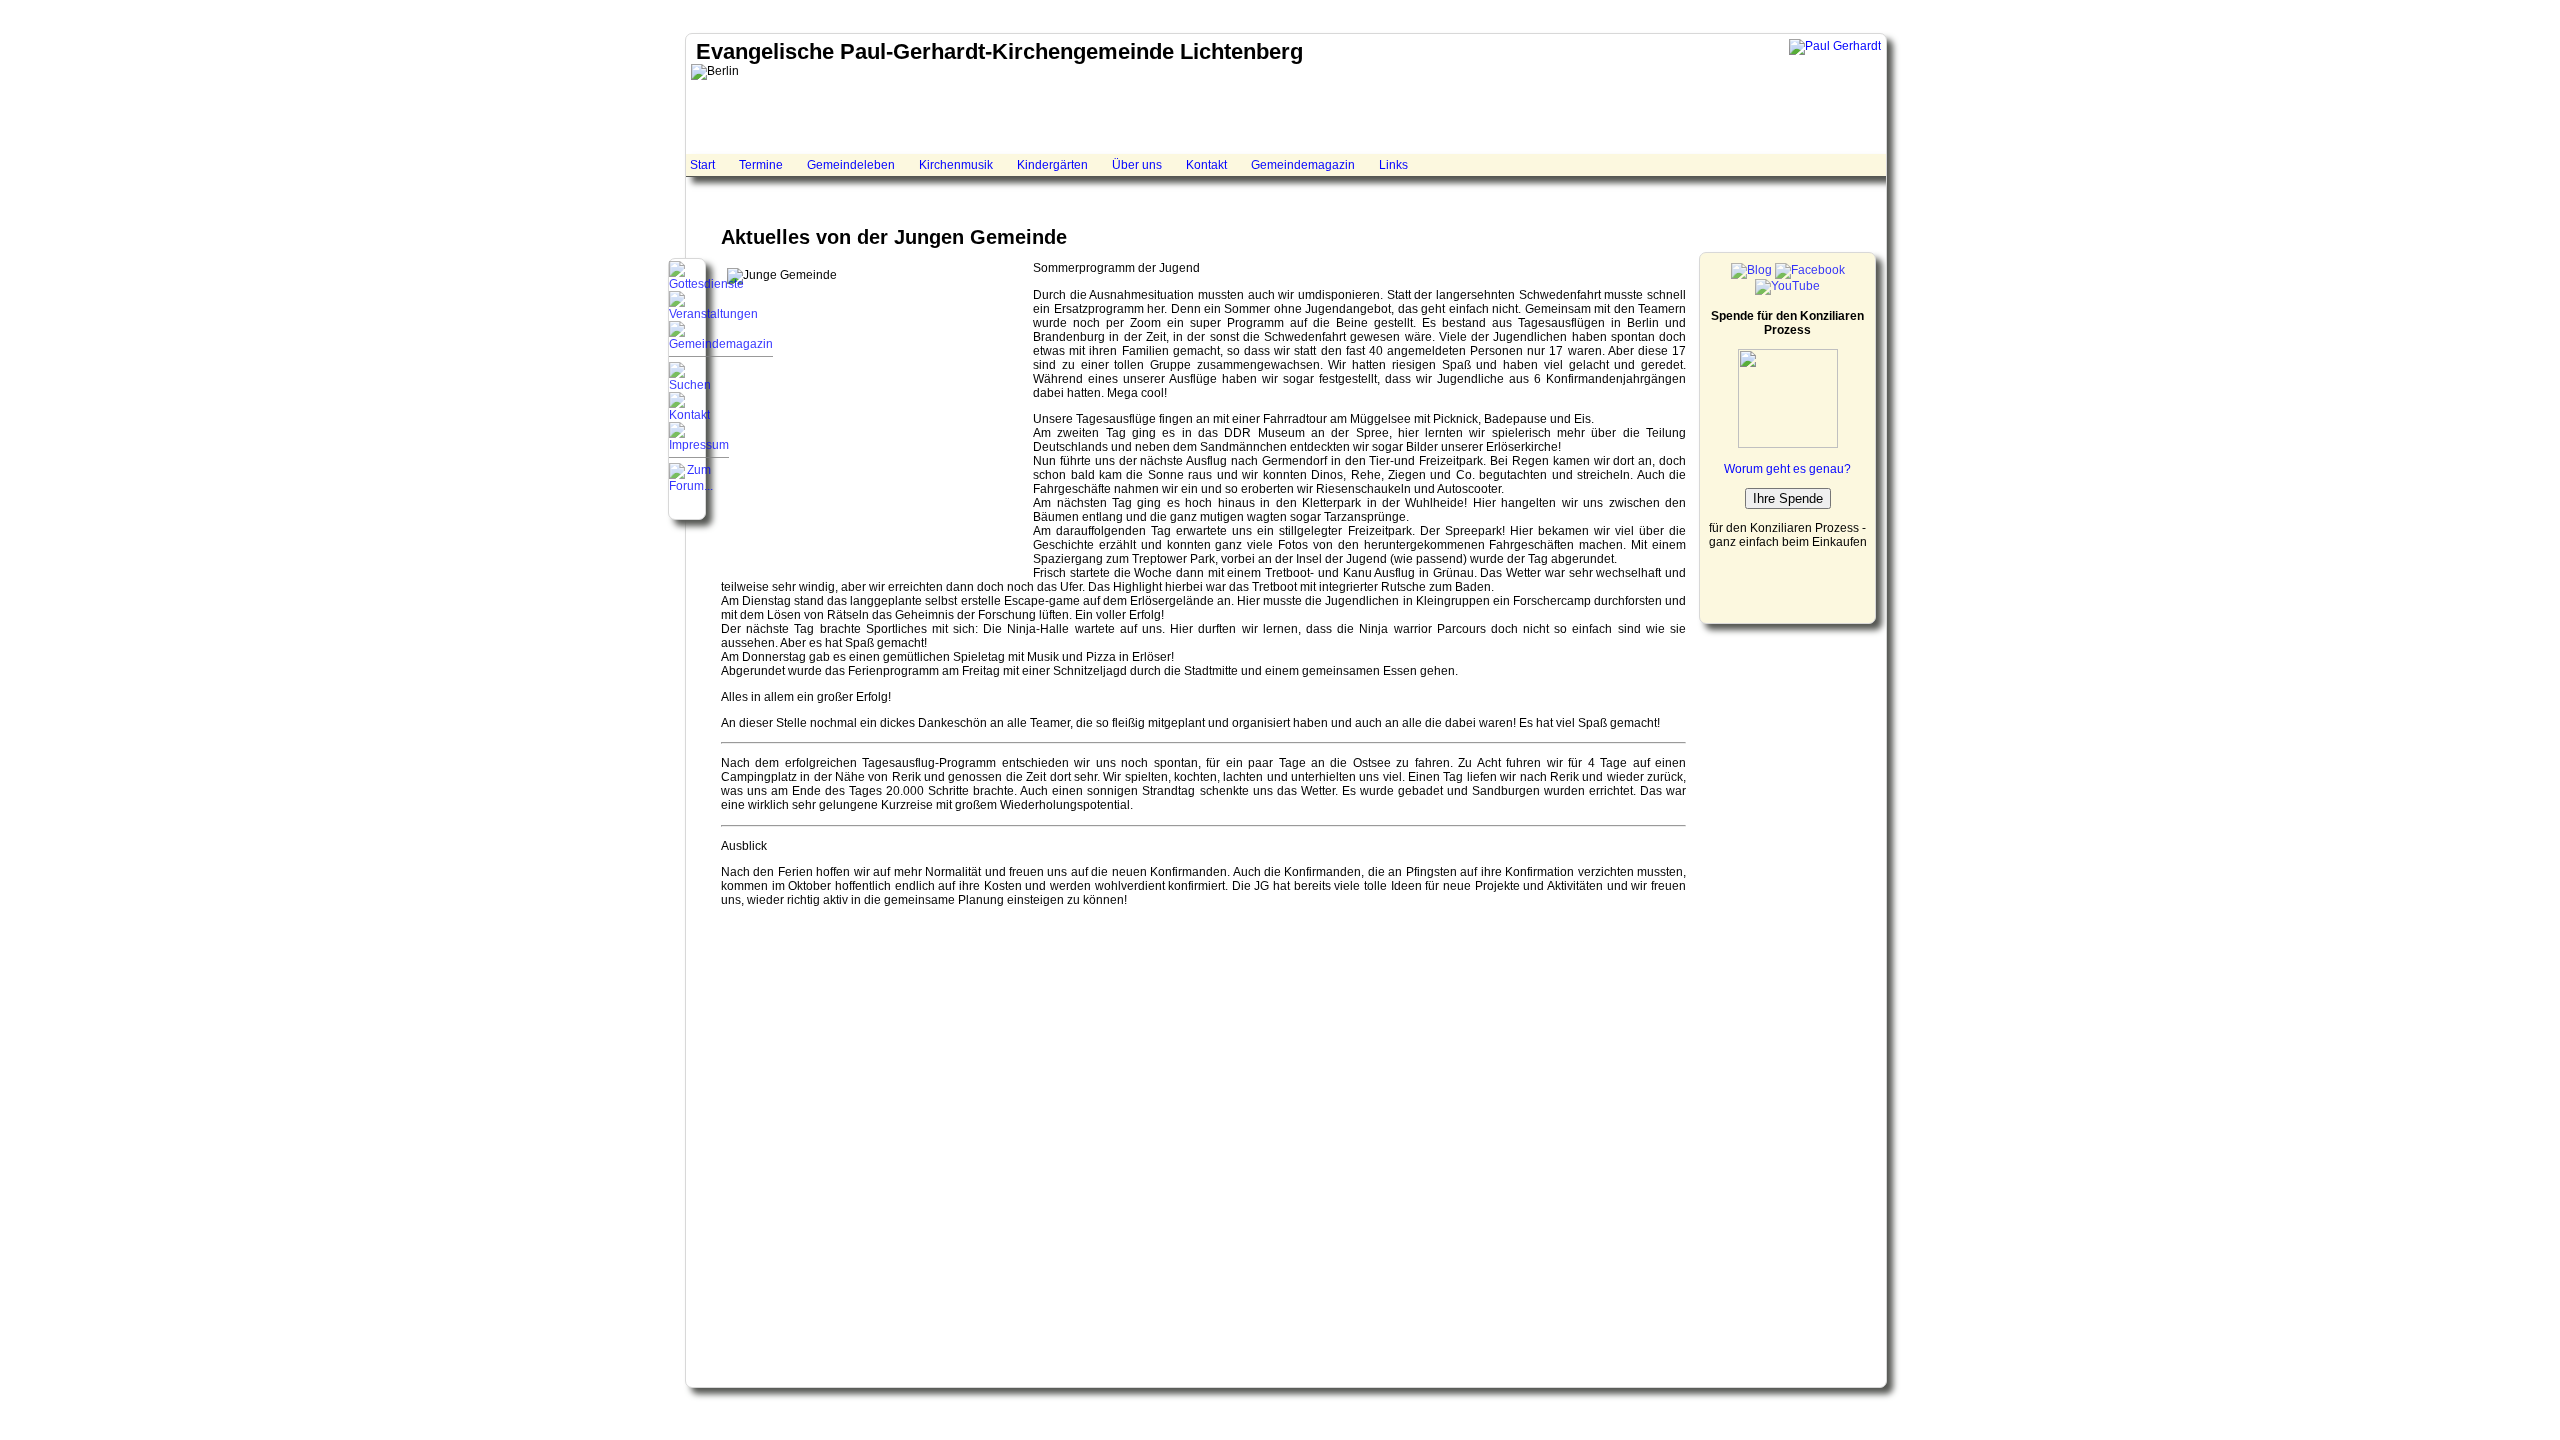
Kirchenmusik (956, 165)
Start (702, 165)
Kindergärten (1052, 165)
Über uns (1137, 165)
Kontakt (1206, 165)
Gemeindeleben (851, 165)
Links (1393, 165)
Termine (761, 165)
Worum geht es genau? (1787, 469)
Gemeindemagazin (1303, 165)
